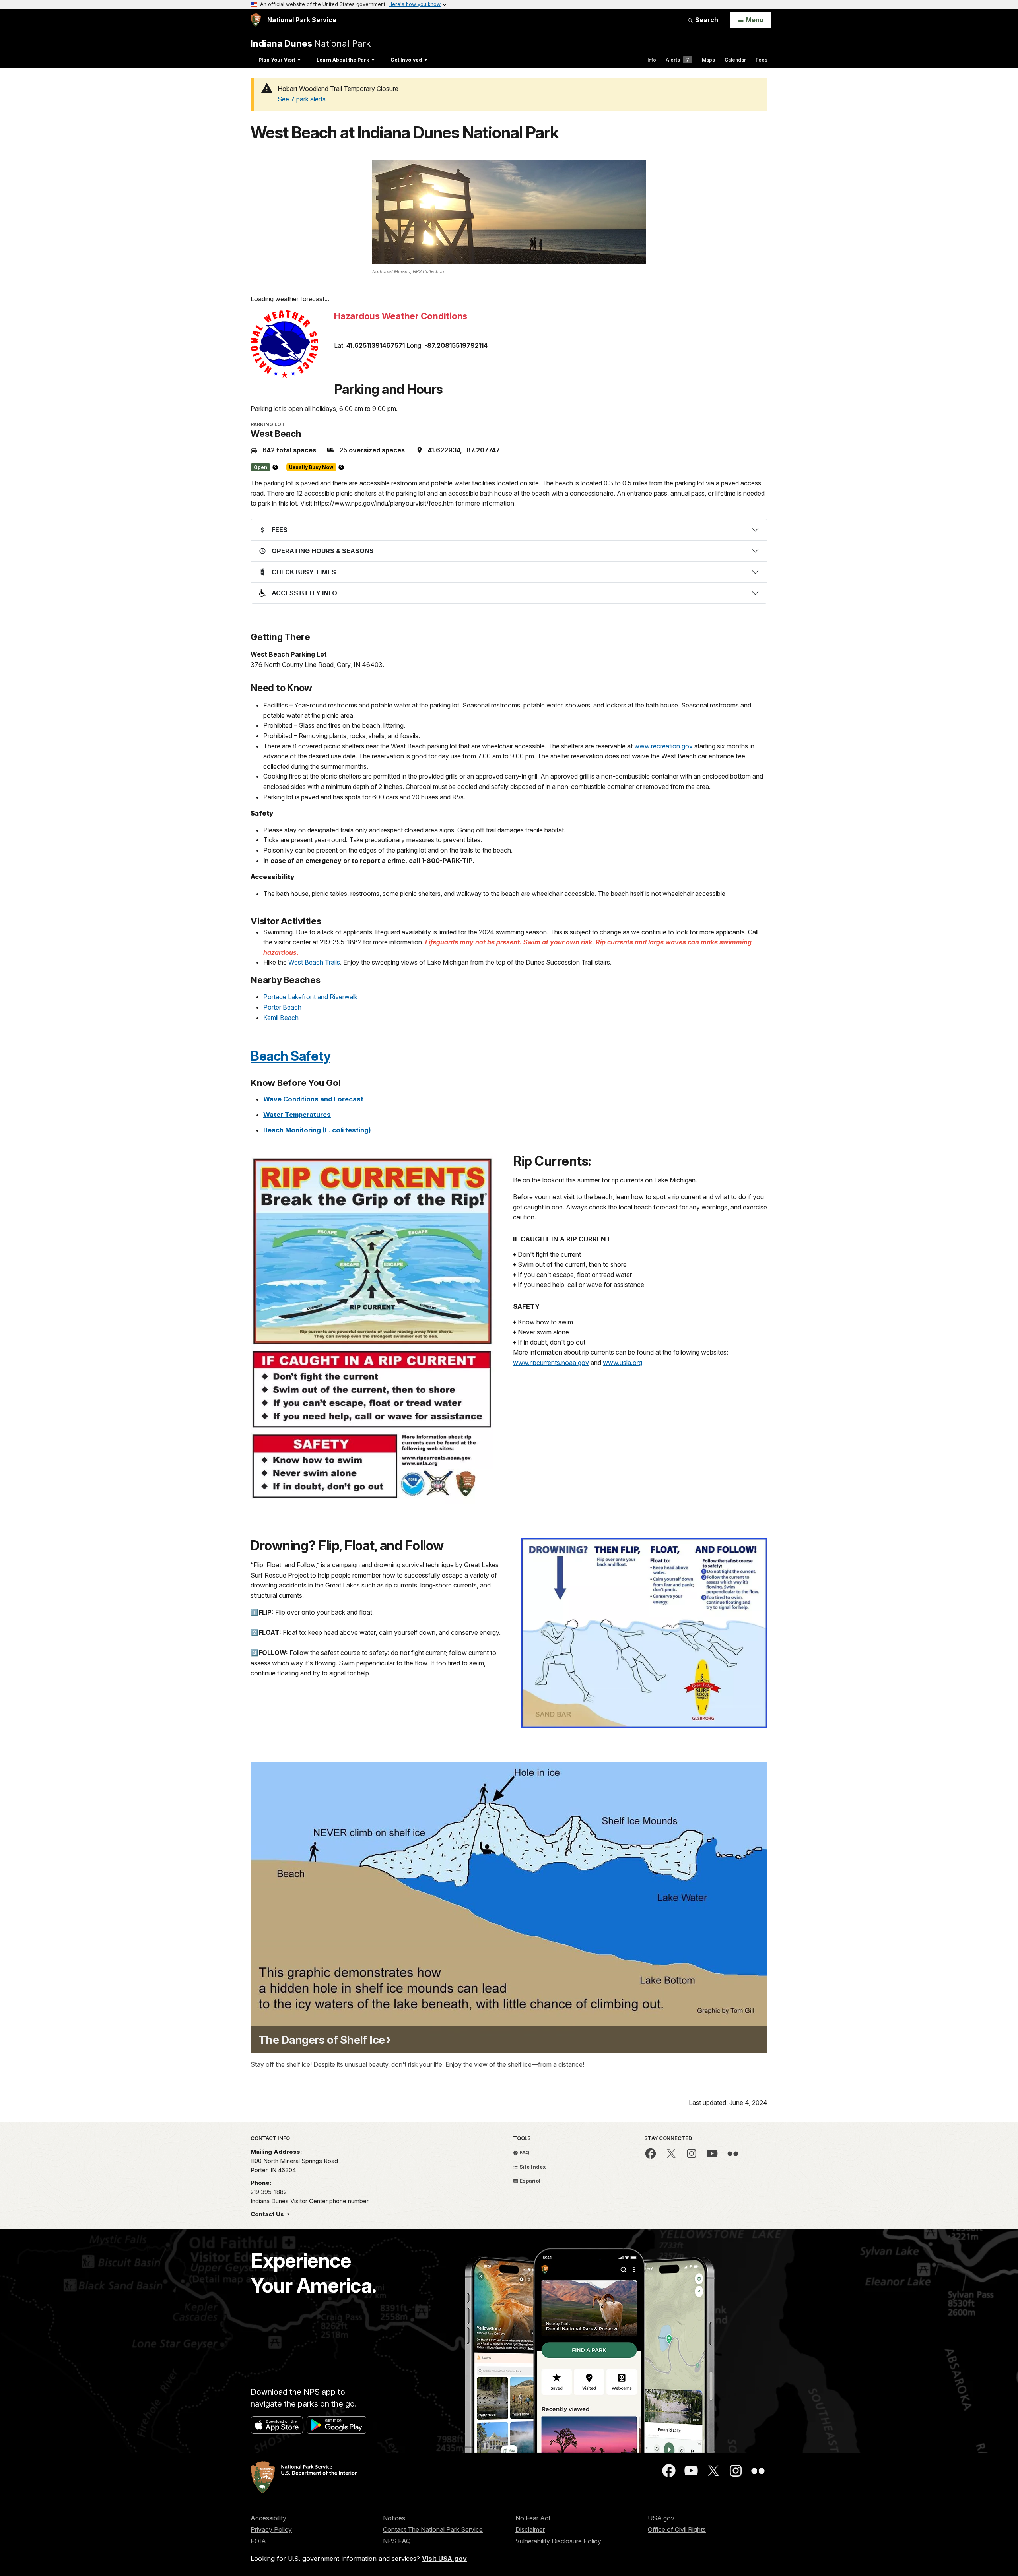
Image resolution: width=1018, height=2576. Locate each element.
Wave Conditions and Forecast (313, 1099)
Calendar (735, 60)
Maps (708, 60)
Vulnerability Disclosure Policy (558, 2541)
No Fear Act (533, 2518)
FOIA (258, 2541)
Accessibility (268, 2518)
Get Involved (406, 60)
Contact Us (268, 2214)
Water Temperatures (297, 1115)
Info (652, 60)
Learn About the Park (343, 60)
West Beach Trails (314, 962)
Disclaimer (530, 2529)
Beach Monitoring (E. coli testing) (317, 1130)
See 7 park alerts (302, 99)
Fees (762, 60)
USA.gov (661, 2518)
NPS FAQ (397, 2541)
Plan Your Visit (277, 60)
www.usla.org (623, 1363)
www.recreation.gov (663, 746)
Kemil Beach (281, 1018)
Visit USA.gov (444, 2559)
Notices (394, 2518)
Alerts (677, 60)
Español (529, 2181)
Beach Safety (290, 1056)
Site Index (532, 2167)
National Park (311, 43)
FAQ (524, 2152)
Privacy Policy (271, 2529)
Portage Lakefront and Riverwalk (310, 997)
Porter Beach (282, 1007)
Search (706, 20)
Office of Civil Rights (677, 2529)
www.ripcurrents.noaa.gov (551, 1363)
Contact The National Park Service (433, 2529)
